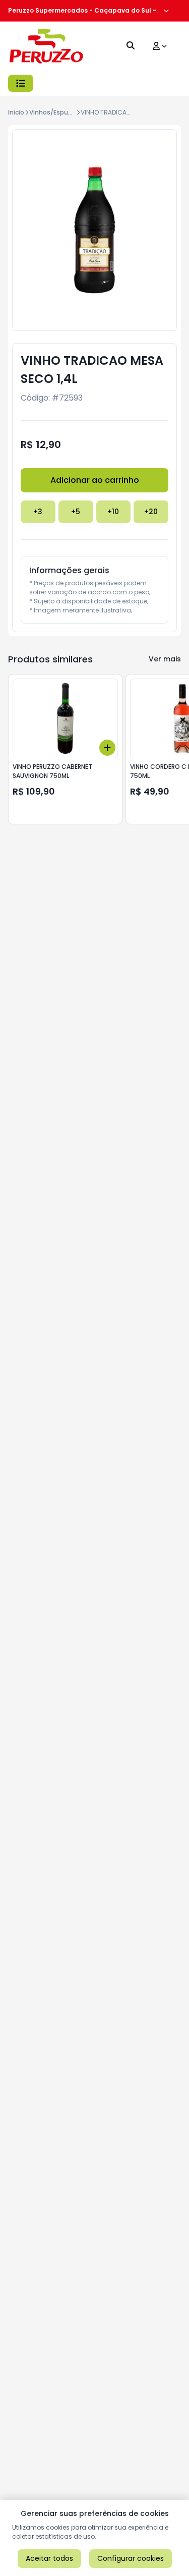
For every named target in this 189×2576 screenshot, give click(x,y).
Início (16, 112)
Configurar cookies (131, 2558)
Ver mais (165, 659)
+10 (113, 512)
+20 (151, 512)
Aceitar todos (49, 2558)
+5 (76, 512)
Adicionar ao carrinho (95, 480)
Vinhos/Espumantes (61, 112)
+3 (38, 512)
